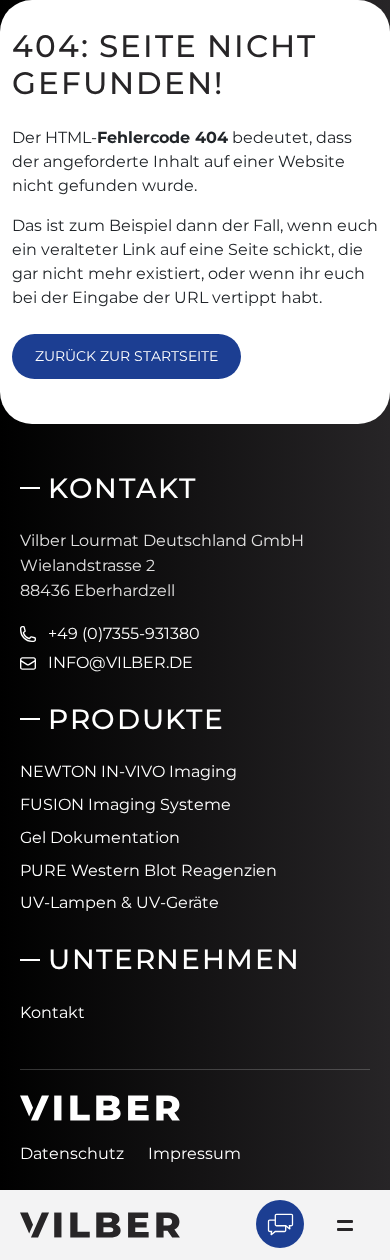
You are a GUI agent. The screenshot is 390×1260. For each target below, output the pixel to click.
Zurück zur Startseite (126, 356)
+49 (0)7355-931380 (124, 633)
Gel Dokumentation (100, 837)
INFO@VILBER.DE (120, 662)
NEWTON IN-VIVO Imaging (128, 771)
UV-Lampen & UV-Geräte (119, 902)
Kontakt (52, 1012)
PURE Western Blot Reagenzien (148, 870)
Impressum (194, 1153)
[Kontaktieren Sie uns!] (280, 1224)
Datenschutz (72, 1153)
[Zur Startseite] (100, 1223)
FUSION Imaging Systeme (125, 804)
